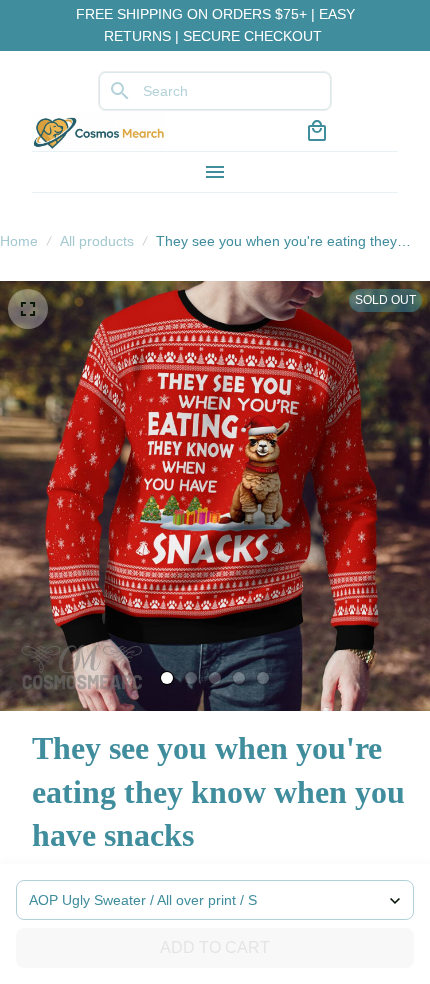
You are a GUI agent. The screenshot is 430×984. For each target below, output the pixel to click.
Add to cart (215, 947)
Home (19, 241)
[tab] (167, 678)
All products (97, 241)
